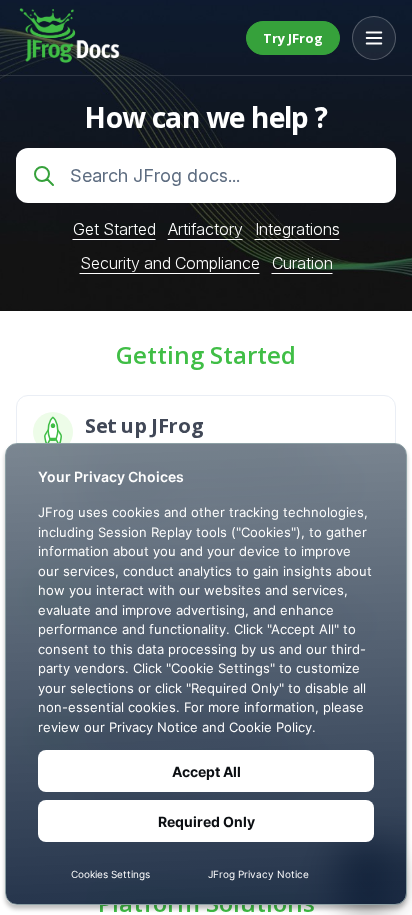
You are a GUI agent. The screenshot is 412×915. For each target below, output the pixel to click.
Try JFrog (293, 38)
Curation (302, 263)
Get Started (114, 229)
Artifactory (205, 229)
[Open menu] (374, 38)
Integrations (297, 229)
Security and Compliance (170, 263)
